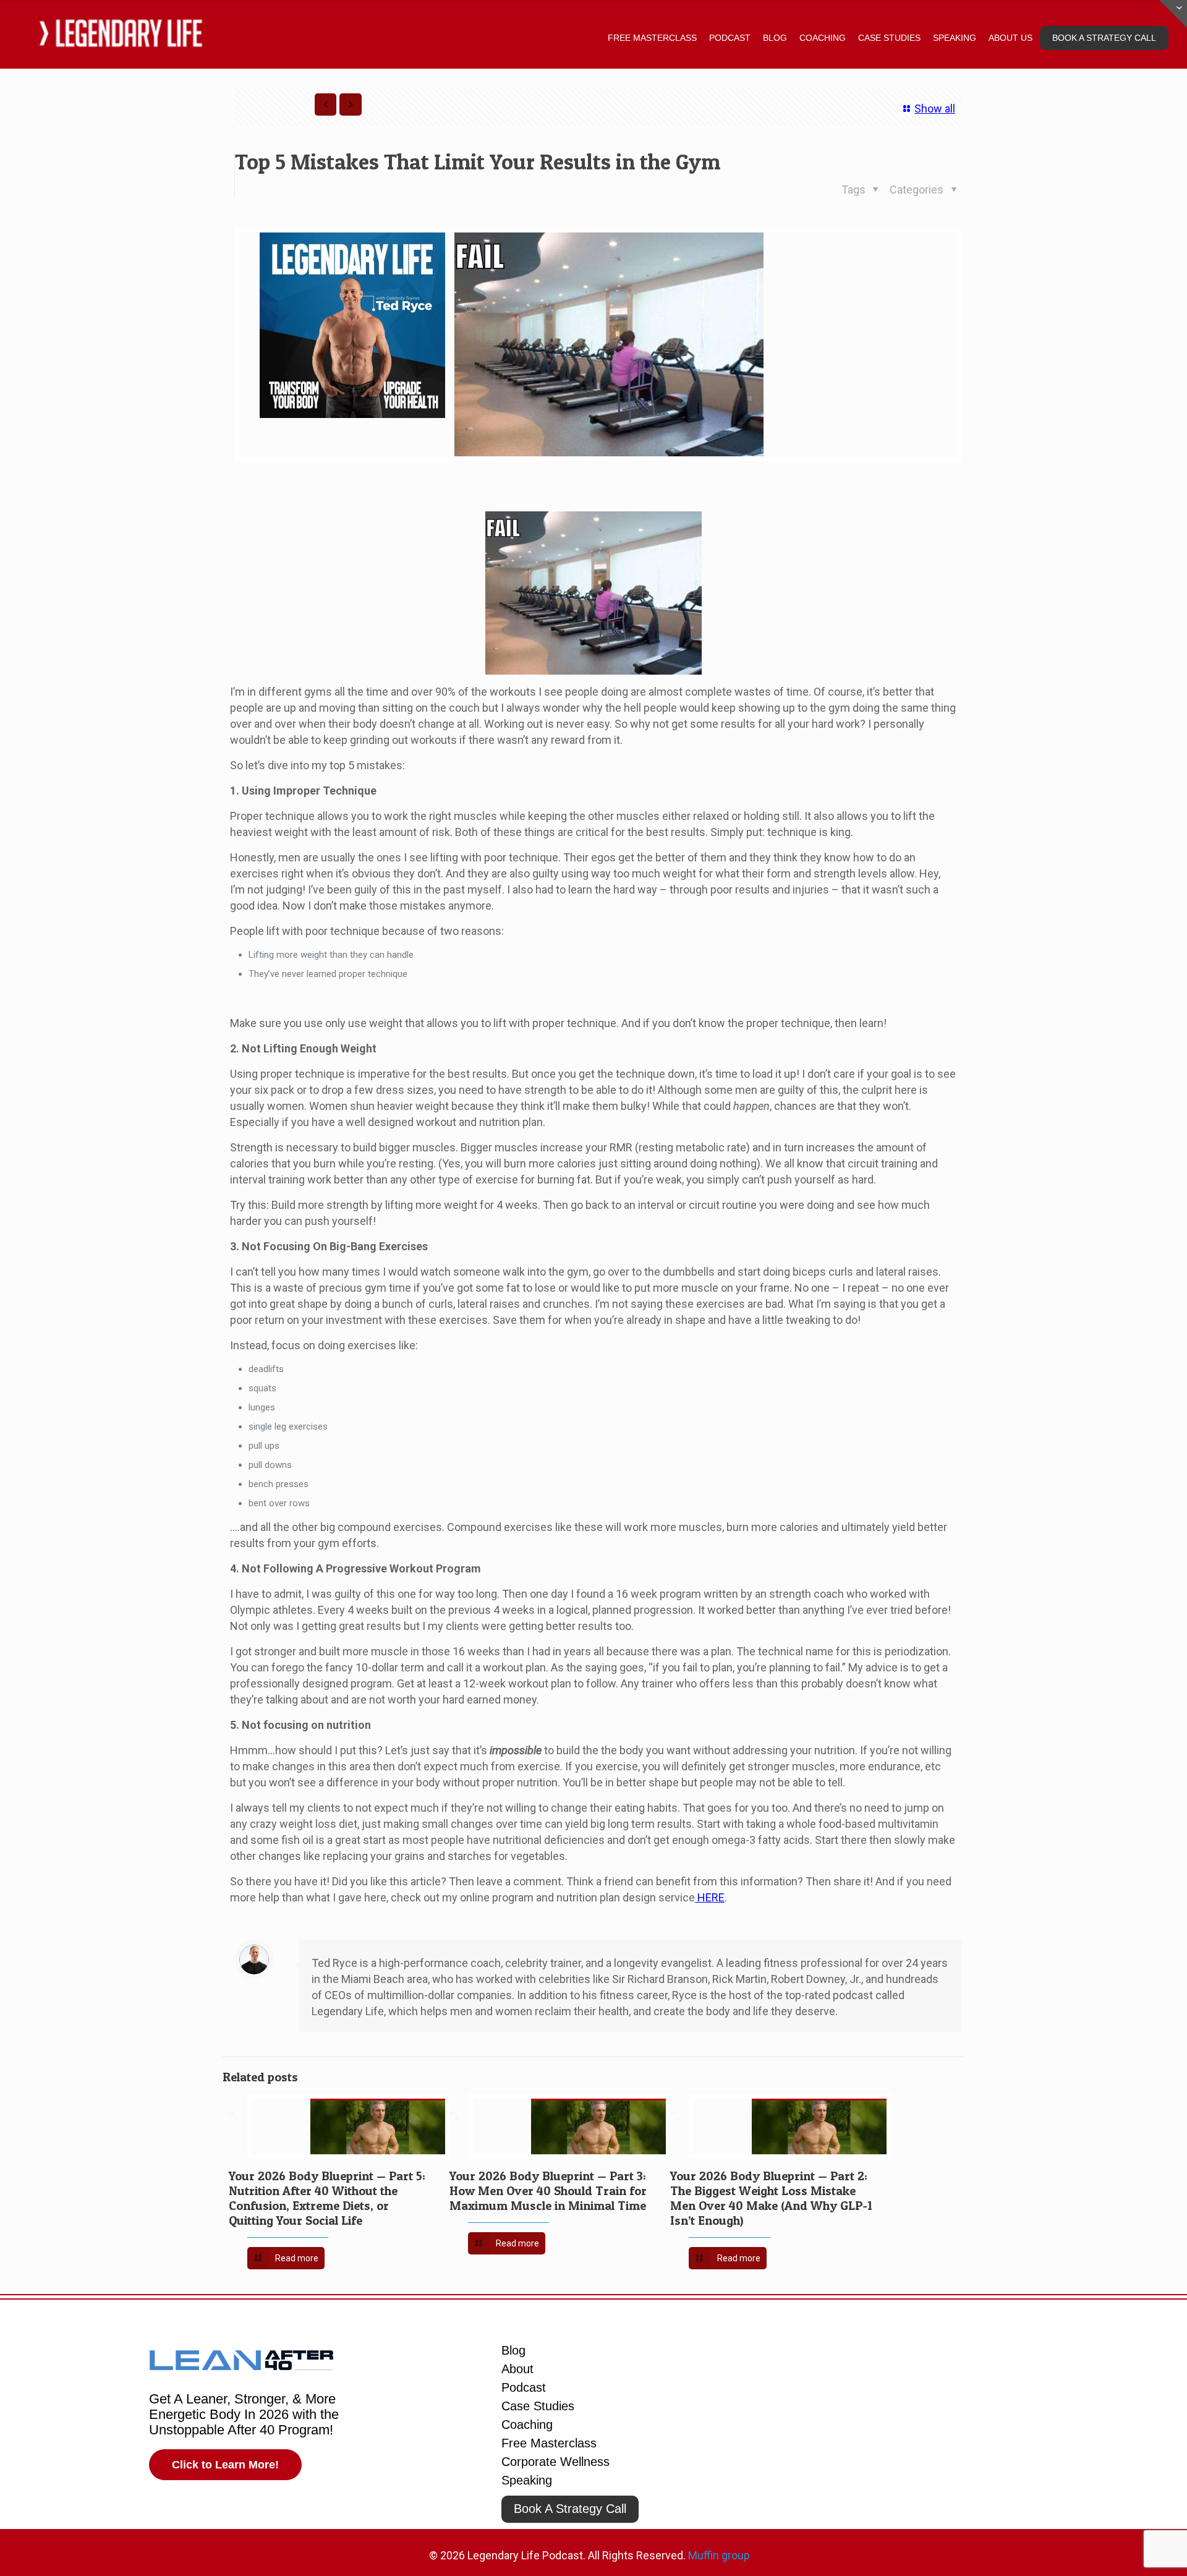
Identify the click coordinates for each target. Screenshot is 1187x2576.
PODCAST (730, 38)
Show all (935, 109)
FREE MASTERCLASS (652, 38)
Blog (513, 2350)
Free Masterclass (549, 2443)
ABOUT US (1010, 38)
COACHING (823, 38)
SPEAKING (955, 38)
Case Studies (538, 2406)
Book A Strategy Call (570, 2509)
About (517, 2369)
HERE (710, 1897)
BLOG (775, 38)
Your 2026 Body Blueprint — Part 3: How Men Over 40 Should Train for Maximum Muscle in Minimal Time (548, 2191)
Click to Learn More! (225, 2465)
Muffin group (719, 2555)
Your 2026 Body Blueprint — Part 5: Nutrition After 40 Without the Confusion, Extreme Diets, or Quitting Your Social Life (327, 2198)
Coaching (527, 2425)
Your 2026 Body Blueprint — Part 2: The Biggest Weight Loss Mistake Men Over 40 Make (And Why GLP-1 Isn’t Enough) (771, 2198)
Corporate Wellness (555, 2462)
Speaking (527, 2480)
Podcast (524, 2387)
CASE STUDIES (889, 38)
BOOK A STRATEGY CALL (1104, 38)
